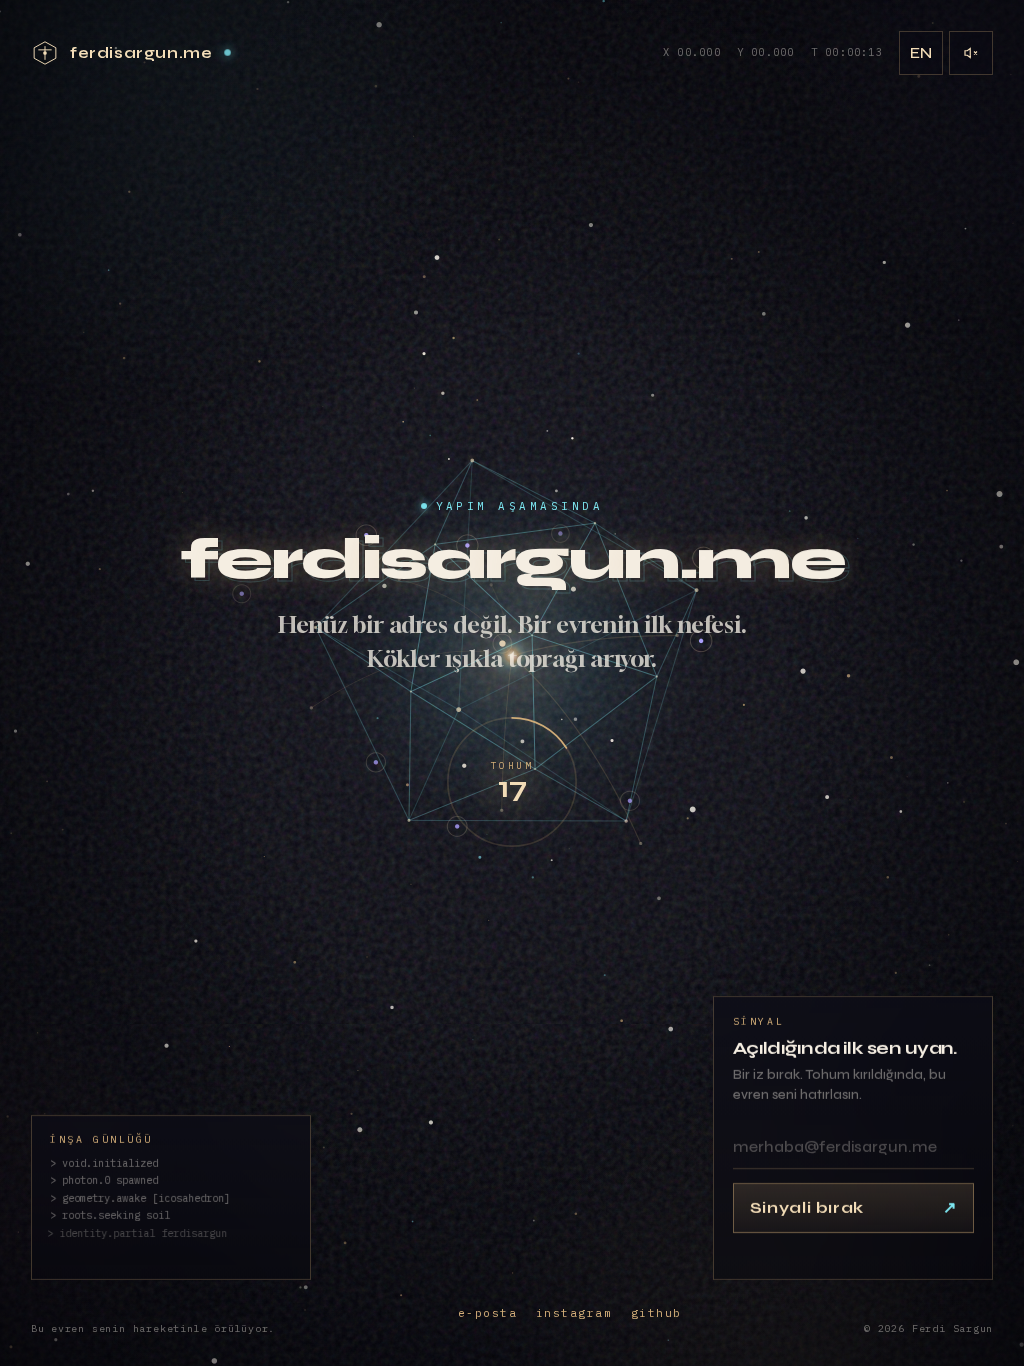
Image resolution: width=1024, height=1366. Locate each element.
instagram (574, 1313)
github (656, 1313)
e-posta (488, 1313)
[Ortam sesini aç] (971, 53)
